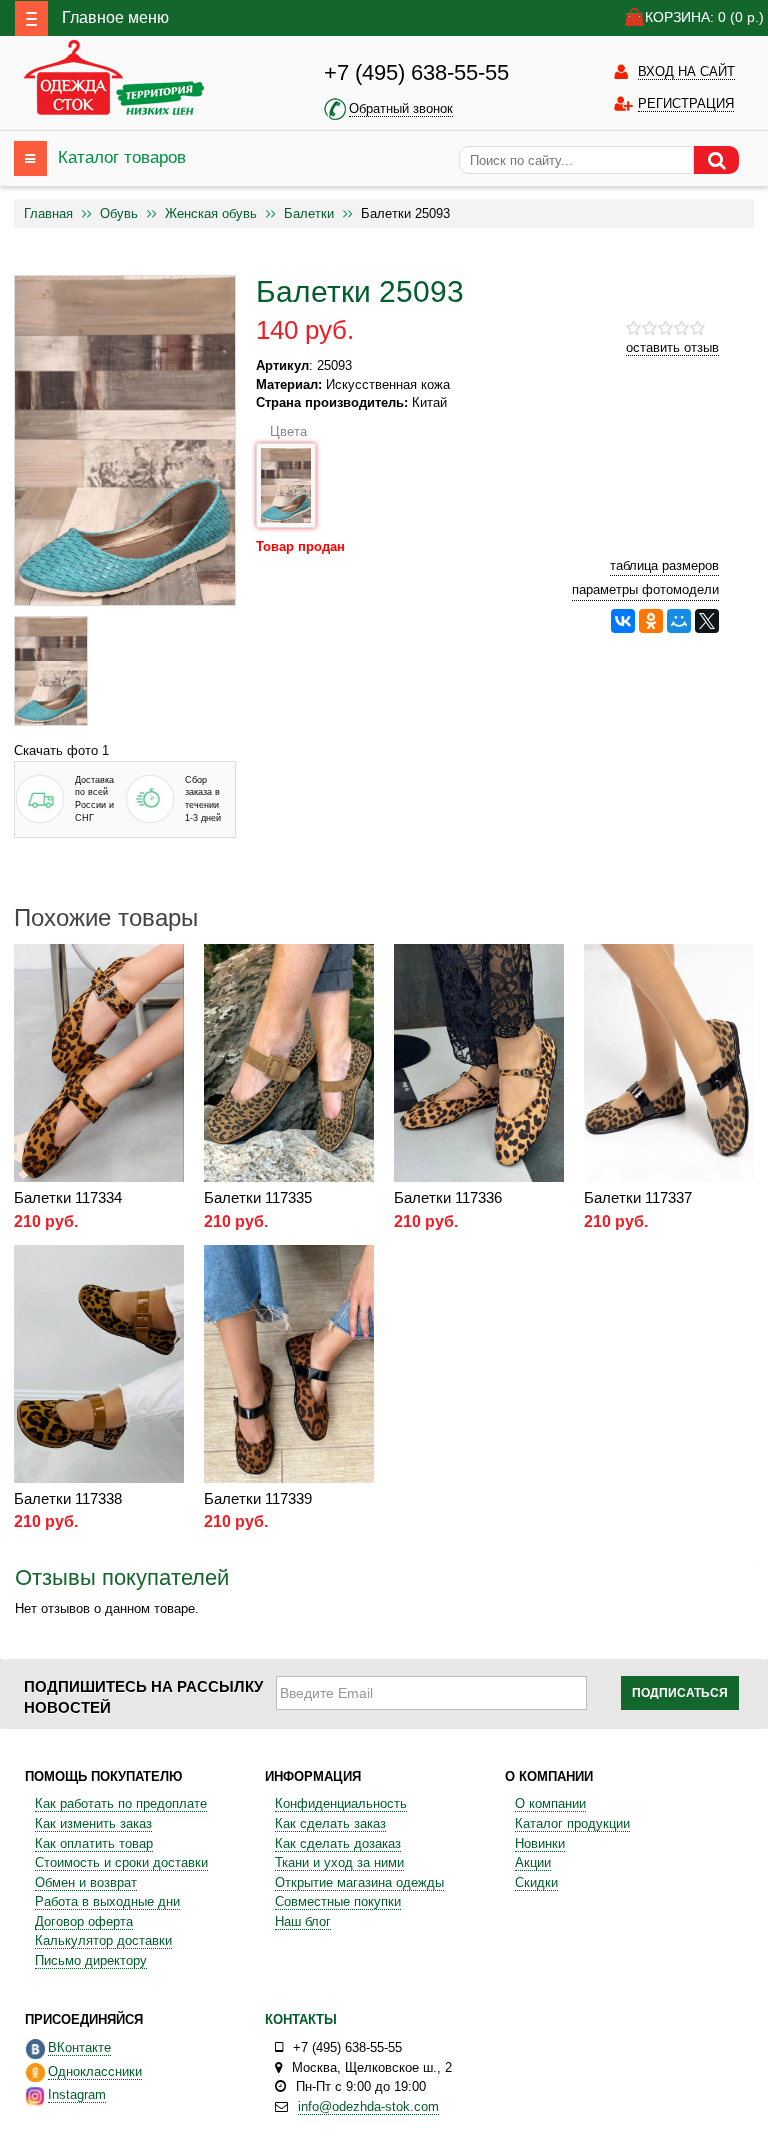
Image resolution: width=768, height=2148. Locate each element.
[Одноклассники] (651, 621)
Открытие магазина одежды (359, 1882)
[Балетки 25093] (51, 671)
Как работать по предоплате (121, 1803)
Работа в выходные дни (107, 1901)
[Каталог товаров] (30, 158)
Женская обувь (211, 213)
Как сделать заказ (330, 1823)
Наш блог (303, 1921)
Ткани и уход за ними (339, 1862)
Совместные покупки (338, 1901)
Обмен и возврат (86, 1882)
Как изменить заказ (93, 1823)
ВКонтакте (79, 2047)
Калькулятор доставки (103, 1940)
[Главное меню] (31, 18)
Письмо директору (91, 1960)
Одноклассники (95, 2071)
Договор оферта (84, 1921)
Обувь (119, 213)
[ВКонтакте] (623, 621)
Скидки (536, 1882)
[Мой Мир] (679, 621)
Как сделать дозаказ (338, 1843)
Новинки (540, 1843)
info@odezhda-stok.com (368, 2106)
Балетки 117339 (258, 1498)
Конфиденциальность (341, 1803)
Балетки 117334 (68, 1197)
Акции (533, 1862)
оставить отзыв (672, 347)
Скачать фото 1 (61, 750)
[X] (707, 621)
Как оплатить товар (94, 1843)
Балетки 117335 (258, 1197)
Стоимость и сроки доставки (121, 1862)
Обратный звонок (401, 108)
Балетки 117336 (448, 1197)
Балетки (309, 213)
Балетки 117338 (68, 1498)
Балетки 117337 (638, 1197)
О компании (550, 1803)
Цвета (288, 431)
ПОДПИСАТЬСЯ (680, 1693)
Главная (48, 213)
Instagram (77, 2094)
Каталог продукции (572, 1823)
